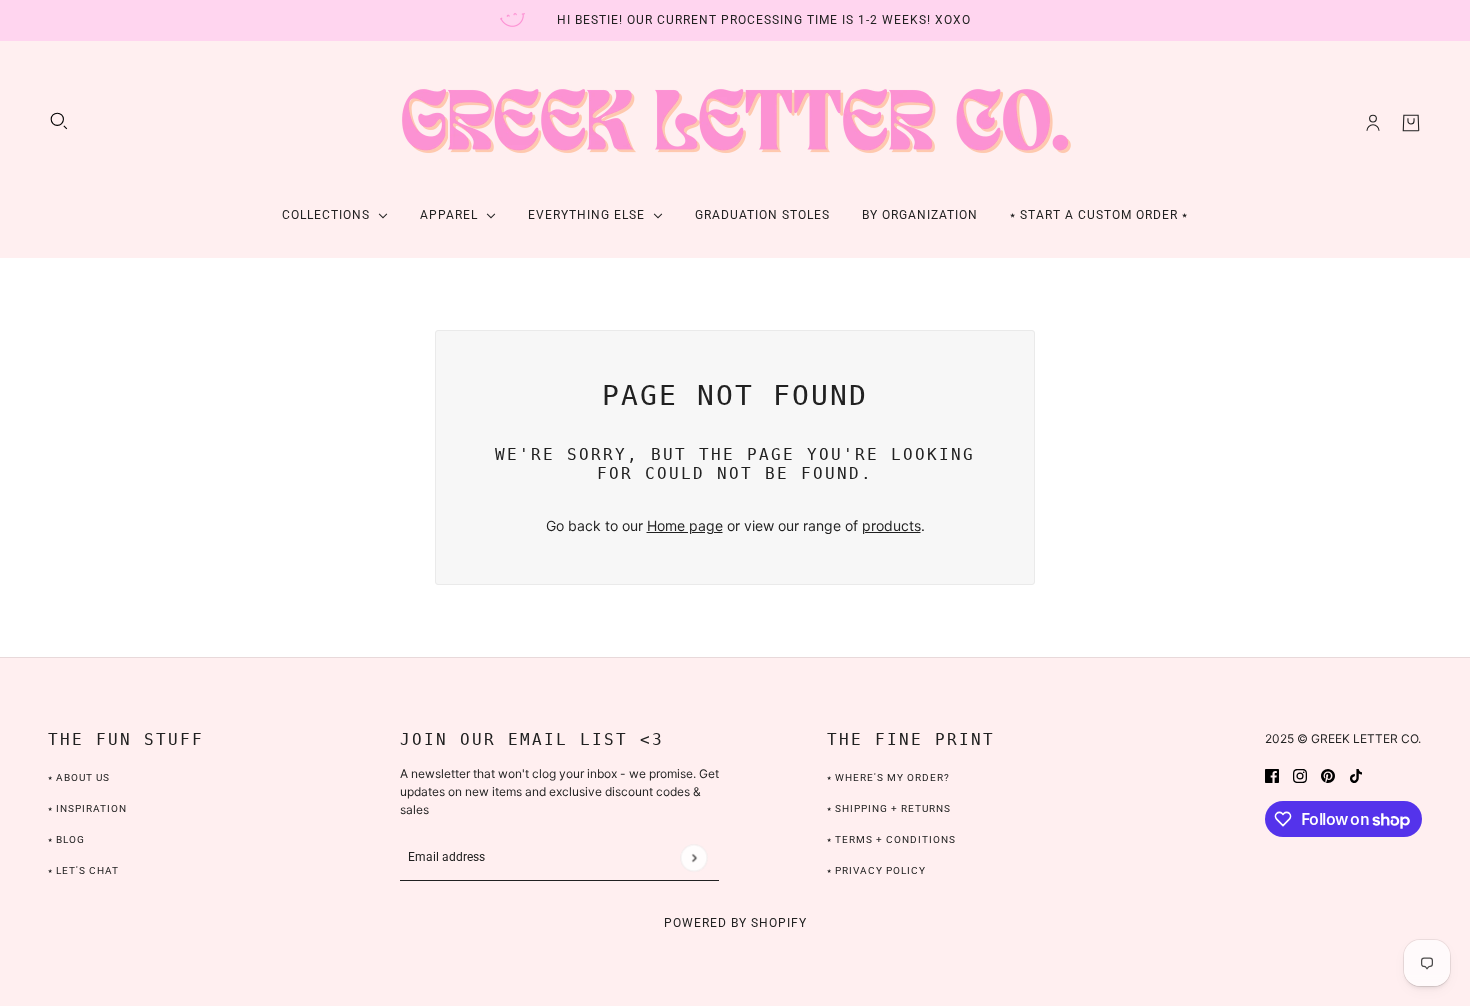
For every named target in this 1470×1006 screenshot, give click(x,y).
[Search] (59, 121)
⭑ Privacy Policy (876, 870)
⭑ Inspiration (87, 808)
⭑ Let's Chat (83, 870)
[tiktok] (1356, 774)
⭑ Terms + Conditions (891, 839)
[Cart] (1411, 123)
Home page (685, 525)
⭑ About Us (79, 777)
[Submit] (693, 857)
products (891, 525)
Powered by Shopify (735, 923)
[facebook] (1272, 774)
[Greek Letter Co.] (735, 123)
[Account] (1373, 123)
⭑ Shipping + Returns (889, 808)
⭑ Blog (66, 839)
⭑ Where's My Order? (888, 777)
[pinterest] (1328, 774)
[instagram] (1300, 774)
